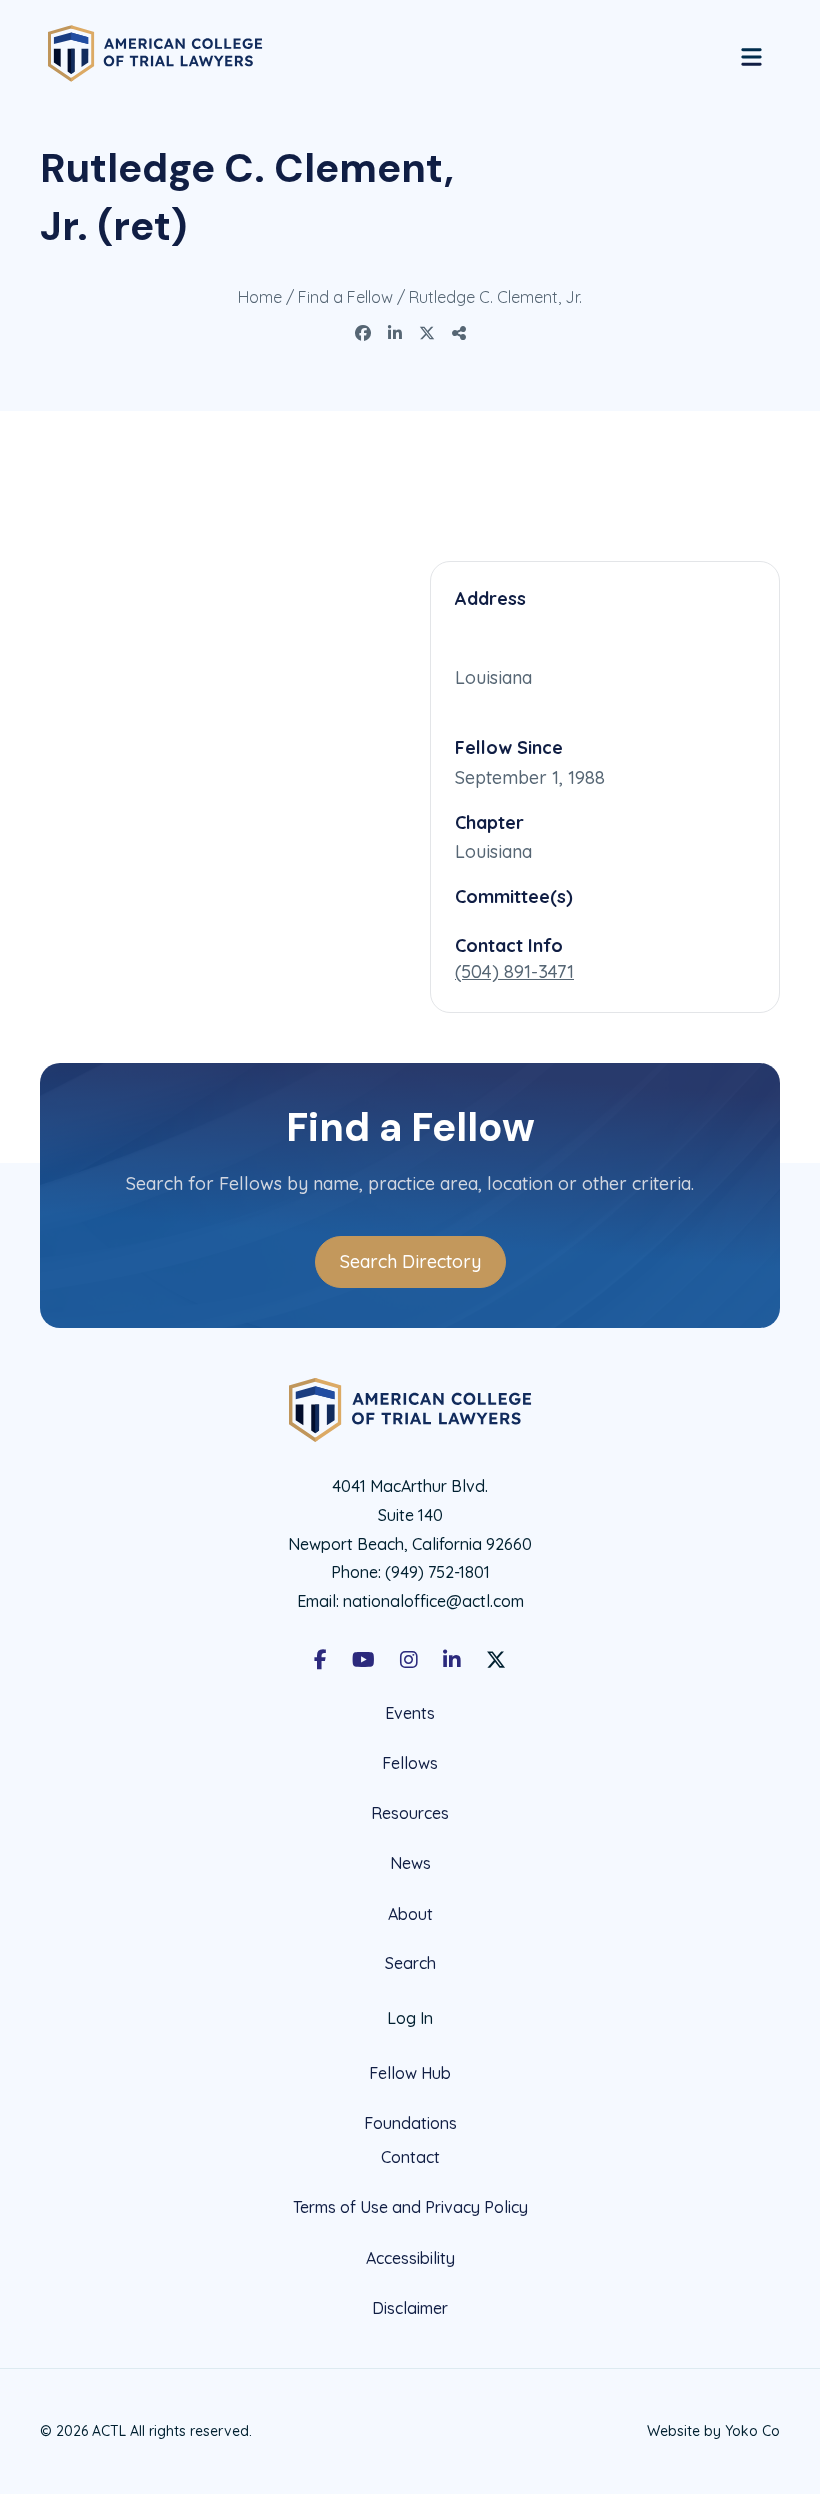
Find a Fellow (345, 297)
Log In (410, 2018)
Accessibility (410, 2258)
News (410, 1863)
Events (410, 1713)
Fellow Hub (410, 2073)
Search (410, 1963)
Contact (410, 2157)
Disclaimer (410, 2308)
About (410, 1914)
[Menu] (751, 54)
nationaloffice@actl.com (433, 1601)
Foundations (410, 2123)
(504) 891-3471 (514, 971)
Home (260, 297)
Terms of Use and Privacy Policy (410, 2207)
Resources (410, 1813)
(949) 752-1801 (437, 1572)
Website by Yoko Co (713, 2431)
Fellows (410, 1763)
